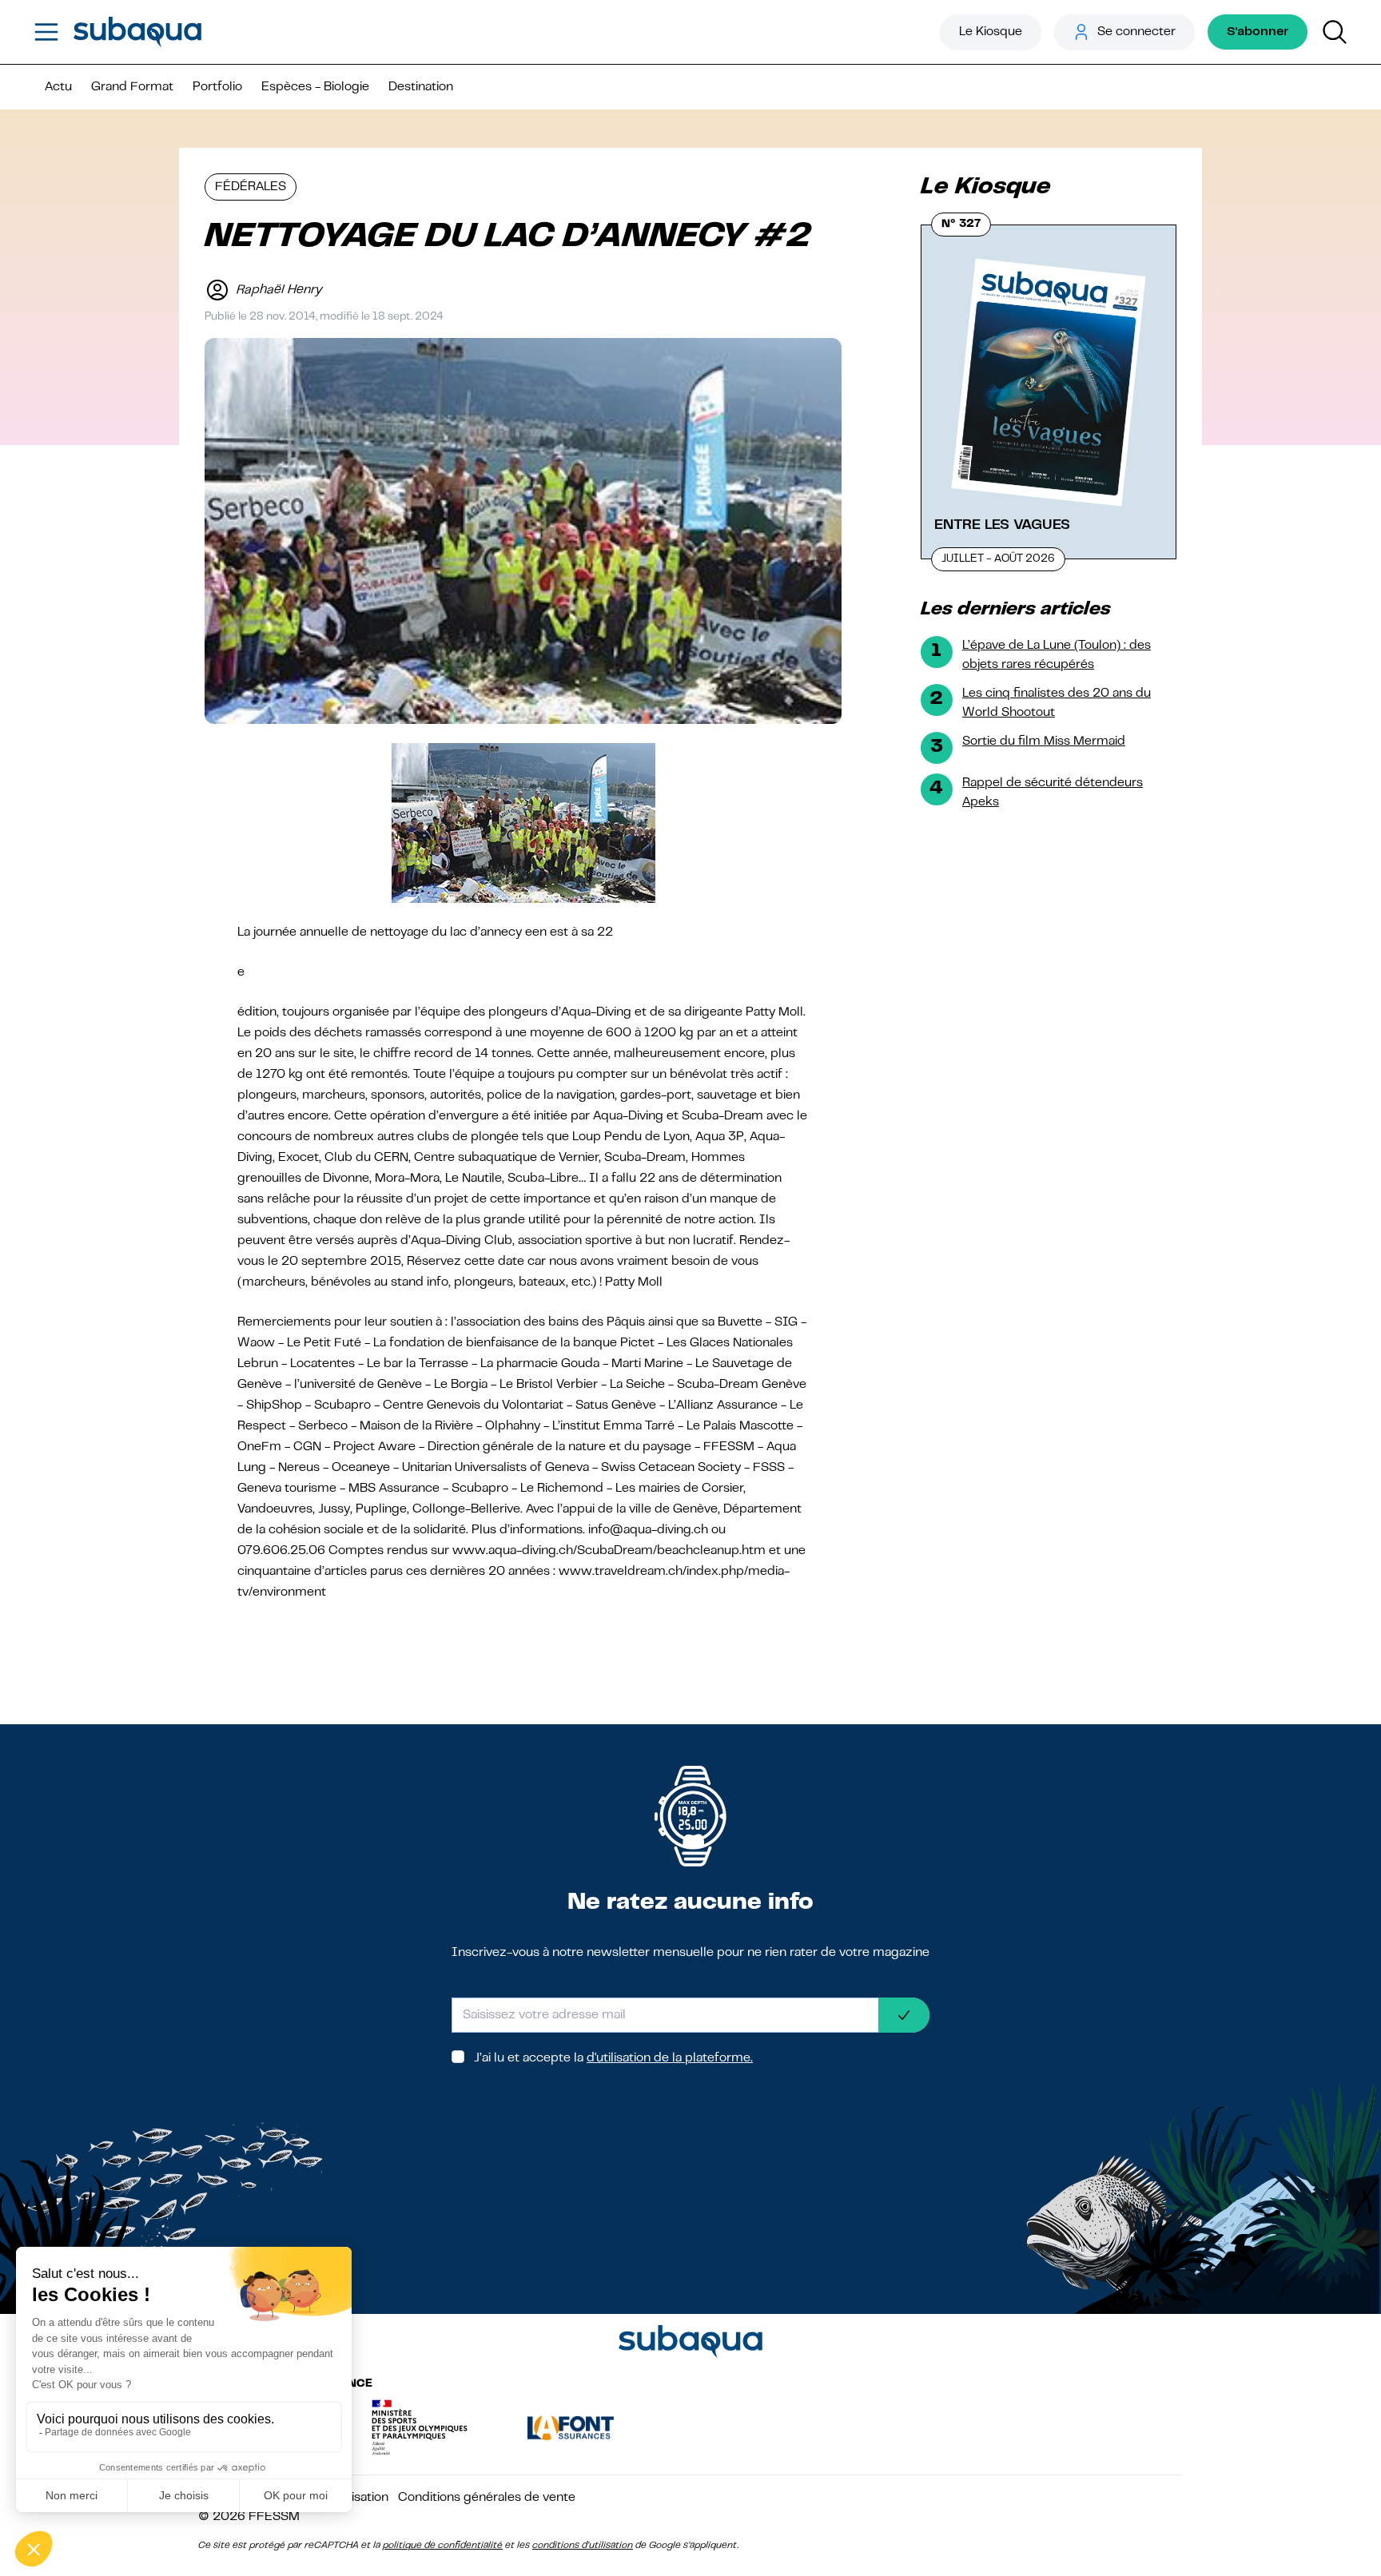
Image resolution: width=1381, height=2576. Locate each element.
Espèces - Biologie (315, 87)
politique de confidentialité (443, 2546)
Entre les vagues (1002, 525)
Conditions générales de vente (487, 2498)
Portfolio (217, 87)
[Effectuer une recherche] (1335, 32)
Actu (58, 87)
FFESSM (274, 2517)
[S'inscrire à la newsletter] (904, 2015)
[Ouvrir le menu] (46, 32)
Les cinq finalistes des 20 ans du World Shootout (1057, 703)
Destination (421, 87)
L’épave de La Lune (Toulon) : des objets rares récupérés (1057, 655)
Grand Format (132, 87)
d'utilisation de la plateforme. (670, 2058)
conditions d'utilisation (583, 2546)
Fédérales (251, 187)
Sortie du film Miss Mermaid (1044, 741)
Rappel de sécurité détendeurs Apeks (1053, 793)
